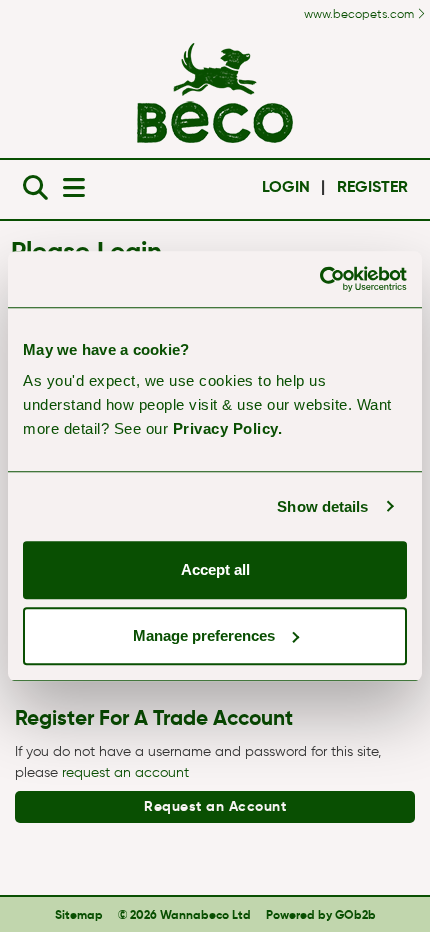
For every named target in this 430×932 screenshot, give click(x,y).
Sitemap (79, 914)
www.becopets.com (360, 13)
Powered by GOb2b (321, 914)
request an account (125, 772)
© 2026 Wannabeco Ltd (184, 914)
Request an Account (215, 806)
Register (372, 186)
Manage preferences (204, 635)
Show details (322, 506)
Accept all (215, 569)
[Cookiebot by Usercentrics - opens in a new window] (319, 279)
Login (286, 186)
